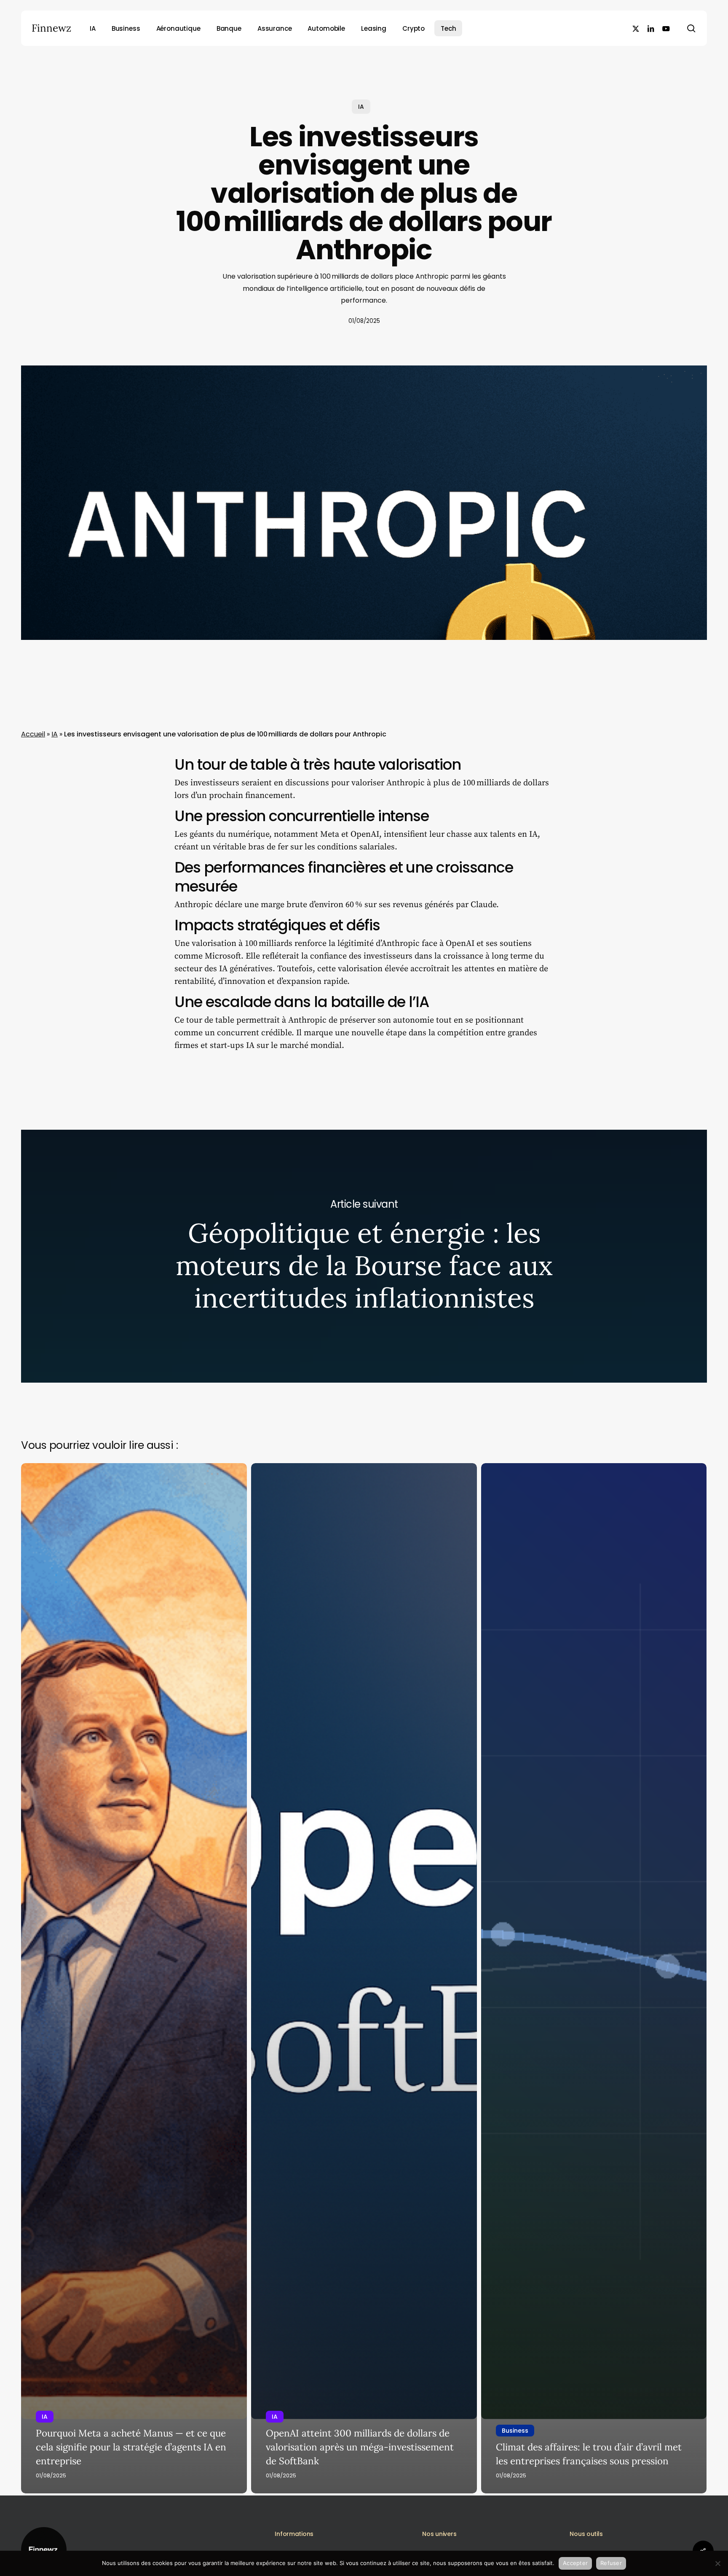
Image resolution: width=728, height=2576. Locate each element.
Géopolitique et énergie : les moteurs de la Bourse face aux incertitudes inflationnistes (364, 1256)
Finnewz (51, 28)
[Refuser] (717, 2563)
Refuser (611, 2563)
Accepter (575, 2563)
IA (361, 107)
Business (515, 2431)
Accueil (33, 734)
